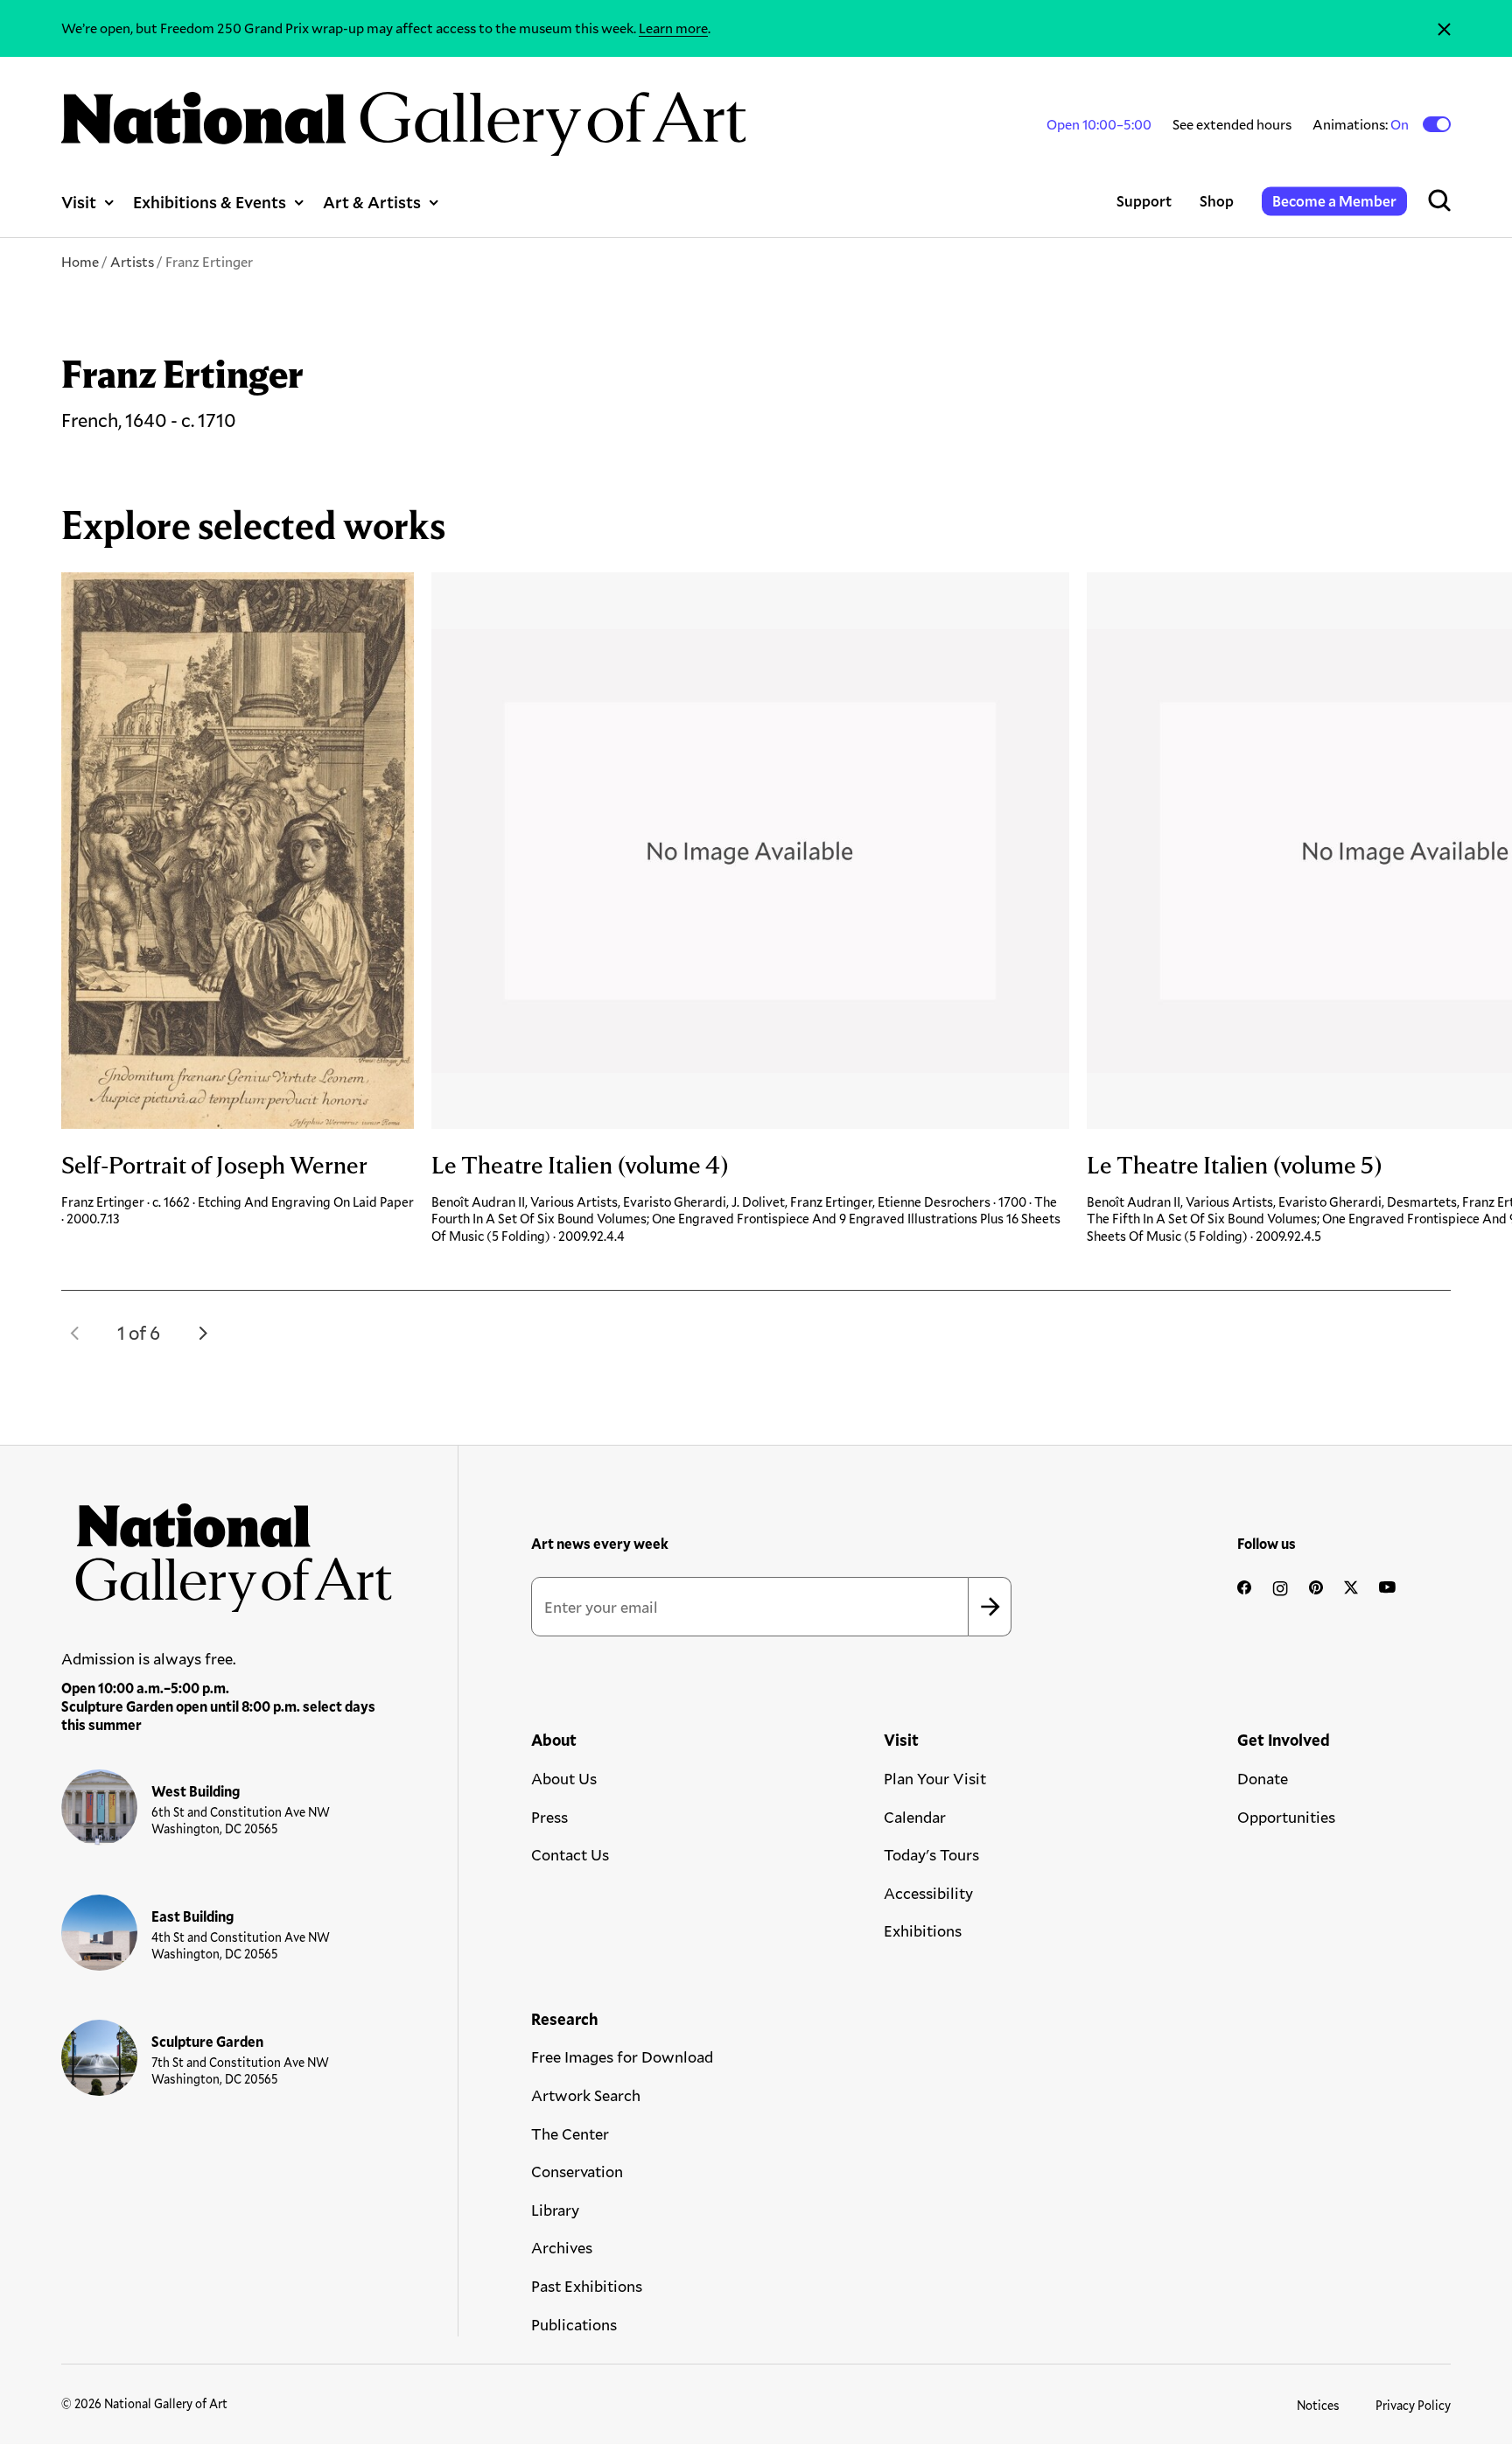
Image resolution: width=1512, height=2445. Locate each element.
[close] (1444, 28)
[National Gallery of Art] (227, 1550)
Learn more (673, 28)
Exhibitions (923, 1930)
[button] (75, 1333)
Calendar (915, 1817)
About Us (564, 1778)
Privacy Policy (1413, 2405)
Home (80, 261)
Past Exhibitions (587, 2286)
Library (555, 2210)
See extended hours (1232, 124)
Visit (79, 202)
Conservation (577, 2171)
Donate (1263, 1778)
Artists (132, 261)
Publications (574, 2324)
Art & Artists (372, 202)
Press (549, 1817)
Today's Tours (931, 1854)
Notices (1318, 2405)
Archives (562, 2247)
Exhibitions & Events (210, 202)
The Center (570, 2133)
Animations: (1362, 124)
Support (1144, 201)
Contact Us (570, 1854)
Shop (1217, 201)
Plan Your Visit (935, 1778)
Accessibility (928, 1893)
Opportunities (1286, 1817)
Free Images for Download (622, 2056)
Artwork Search (586, 2095)
